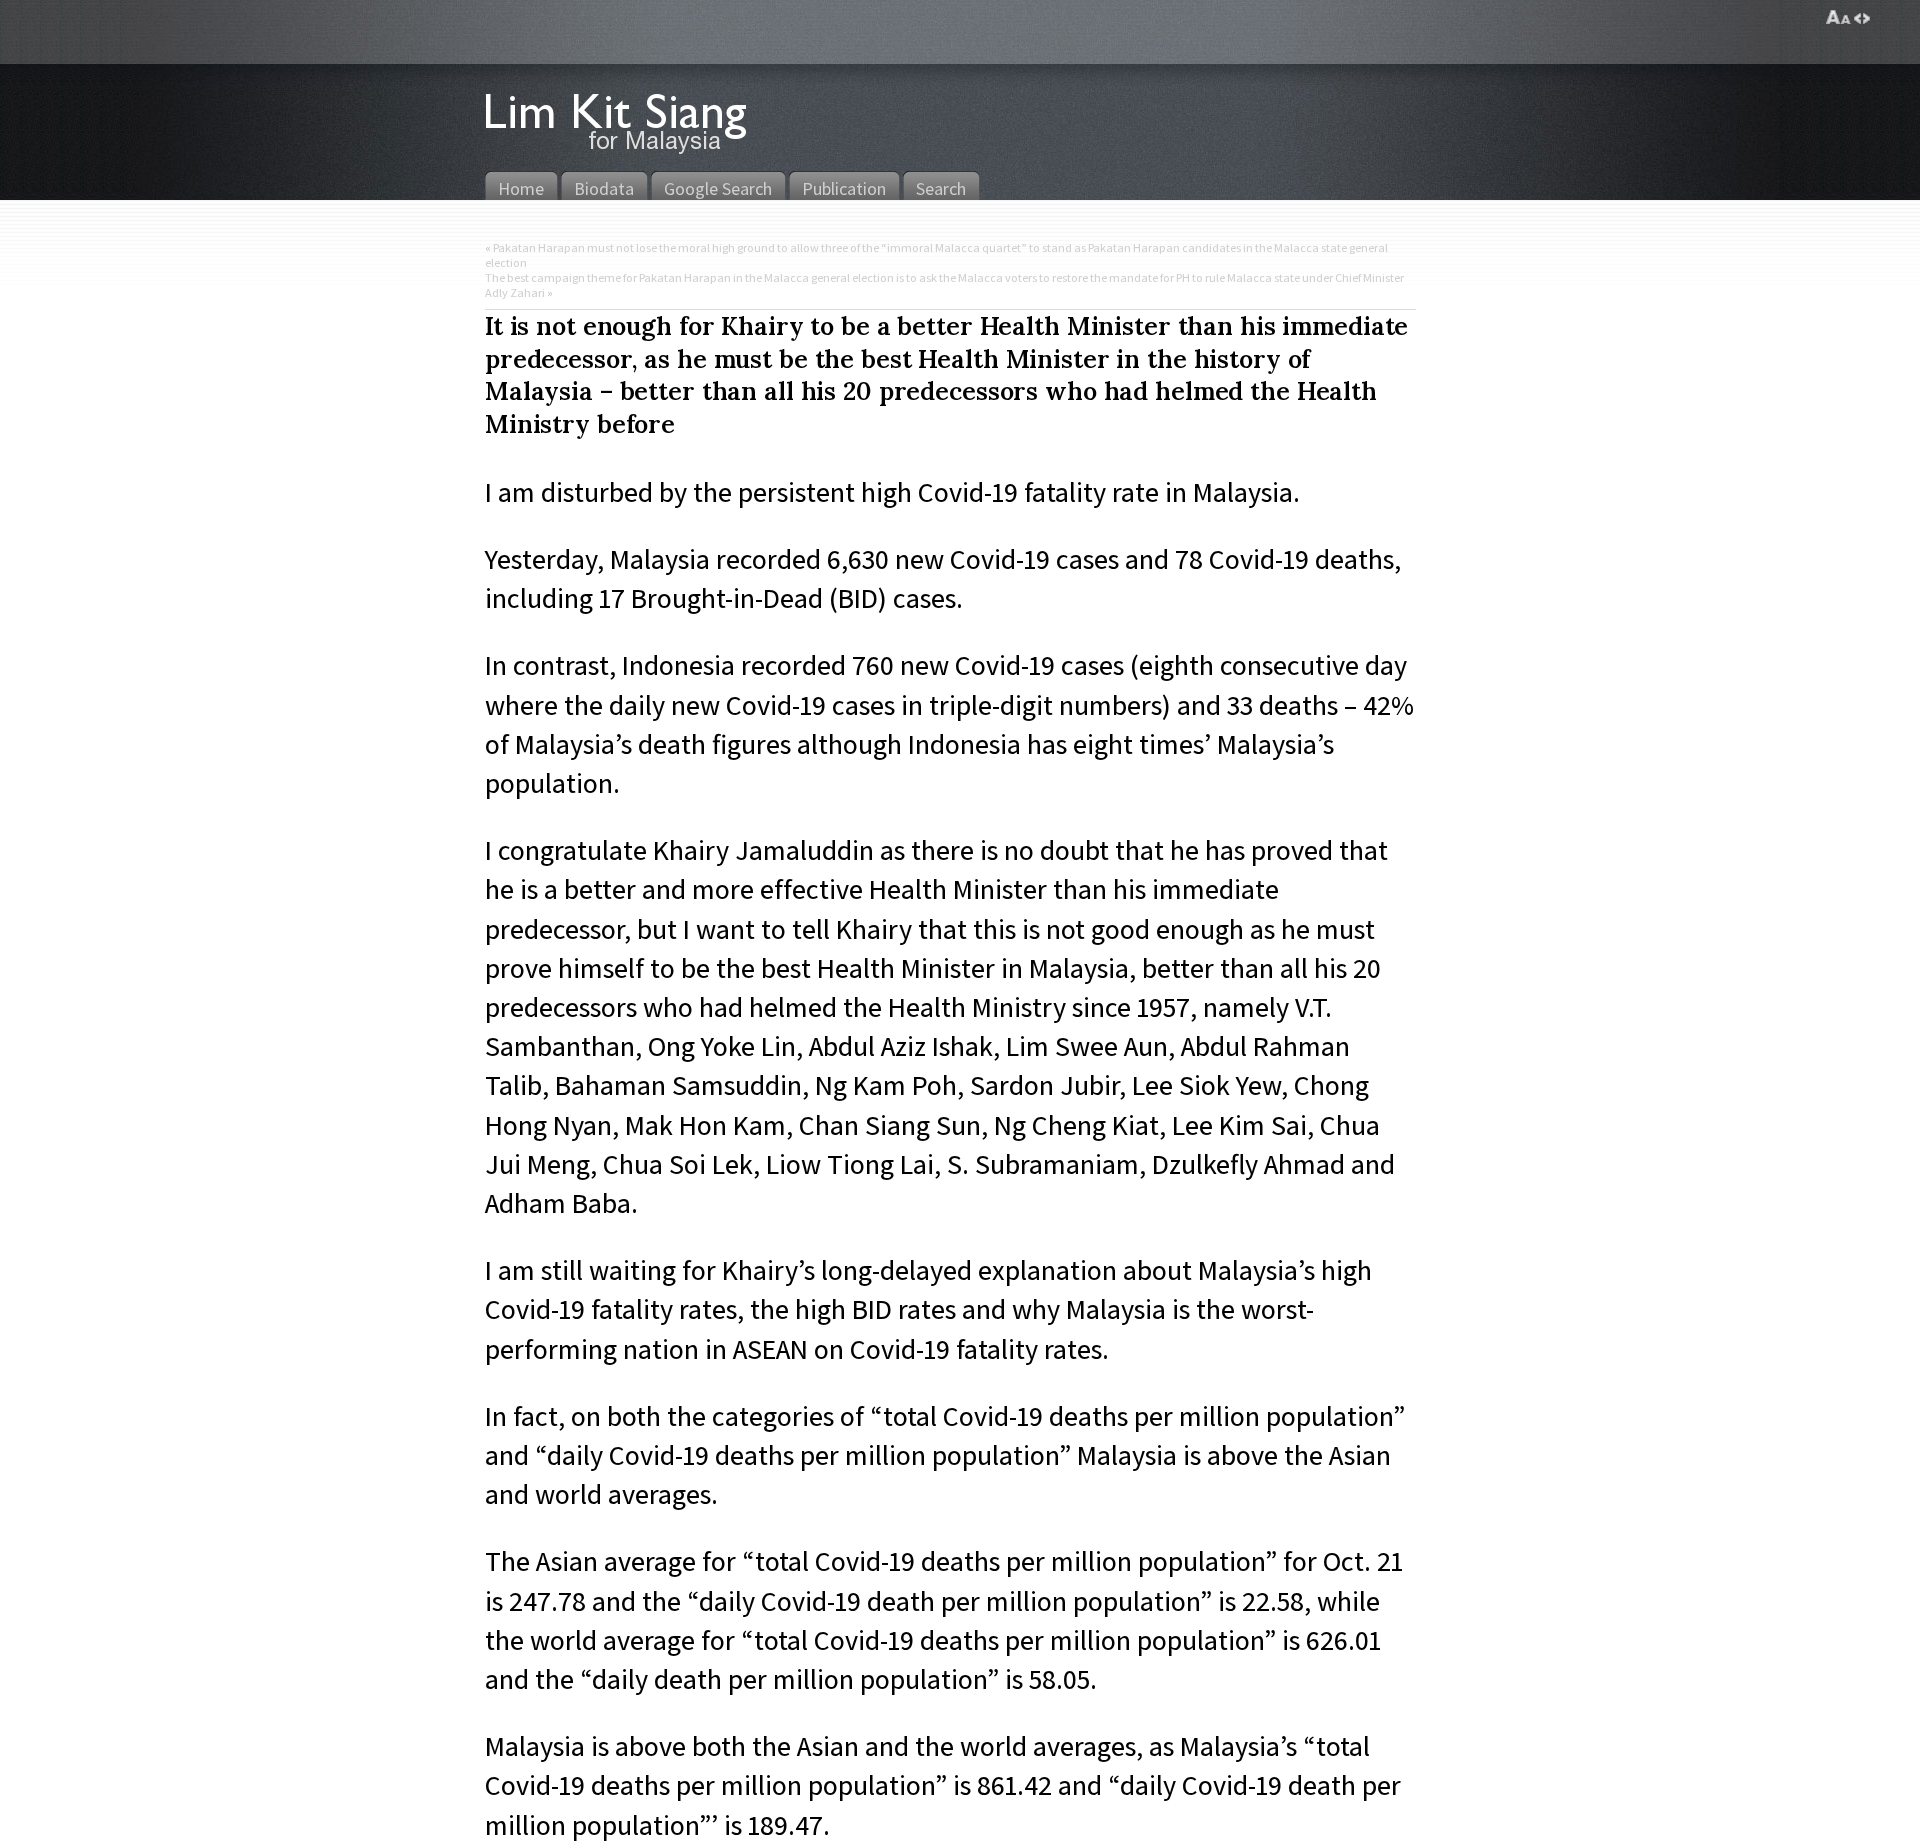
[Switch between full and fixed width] (1862, 18)
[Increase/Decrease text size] (1838, 18)
